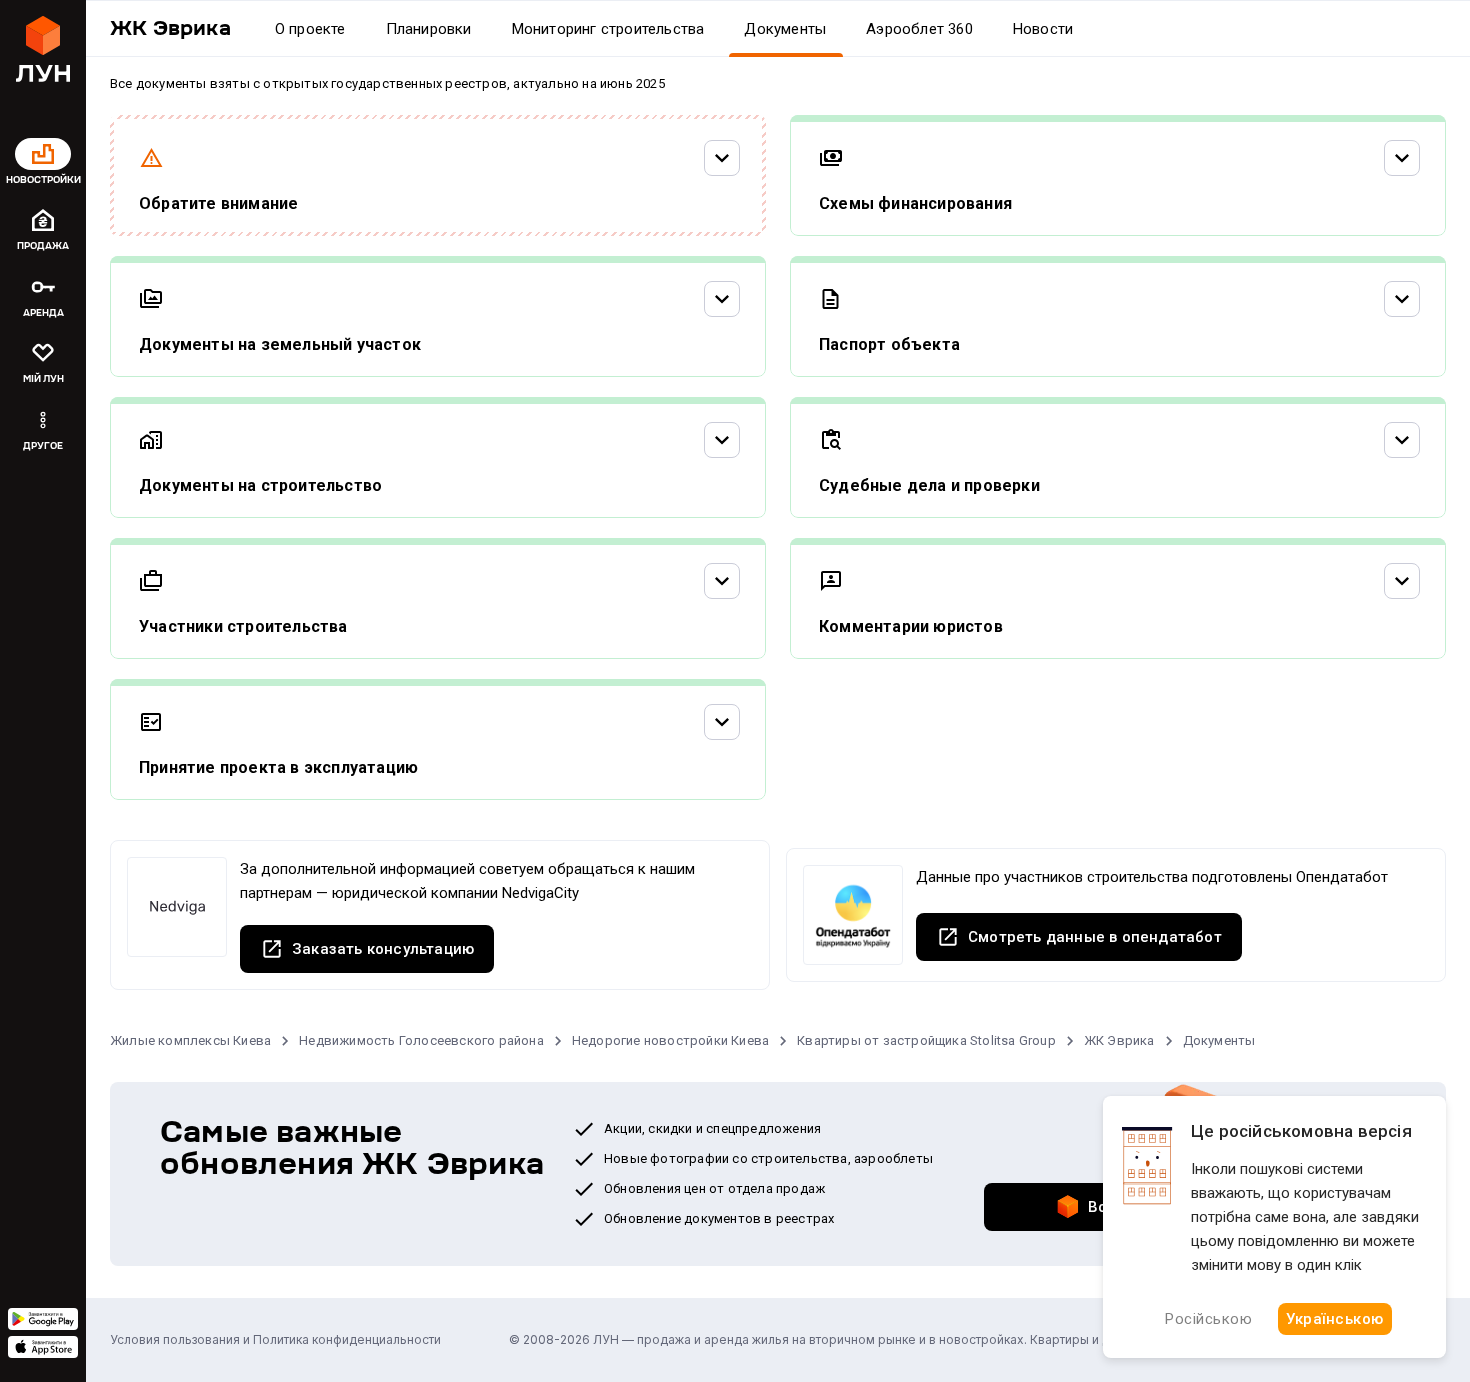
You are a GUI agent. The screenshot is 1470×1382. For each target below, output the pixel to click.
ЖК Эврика (1119, 1040)
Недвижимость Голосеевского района (421, 1040)
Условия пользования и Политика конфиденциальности (275, 1339)
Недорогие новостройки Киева (670, 1040)
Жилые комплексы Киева (190, 1040)
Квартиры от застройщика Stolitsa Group (926, 1040)
